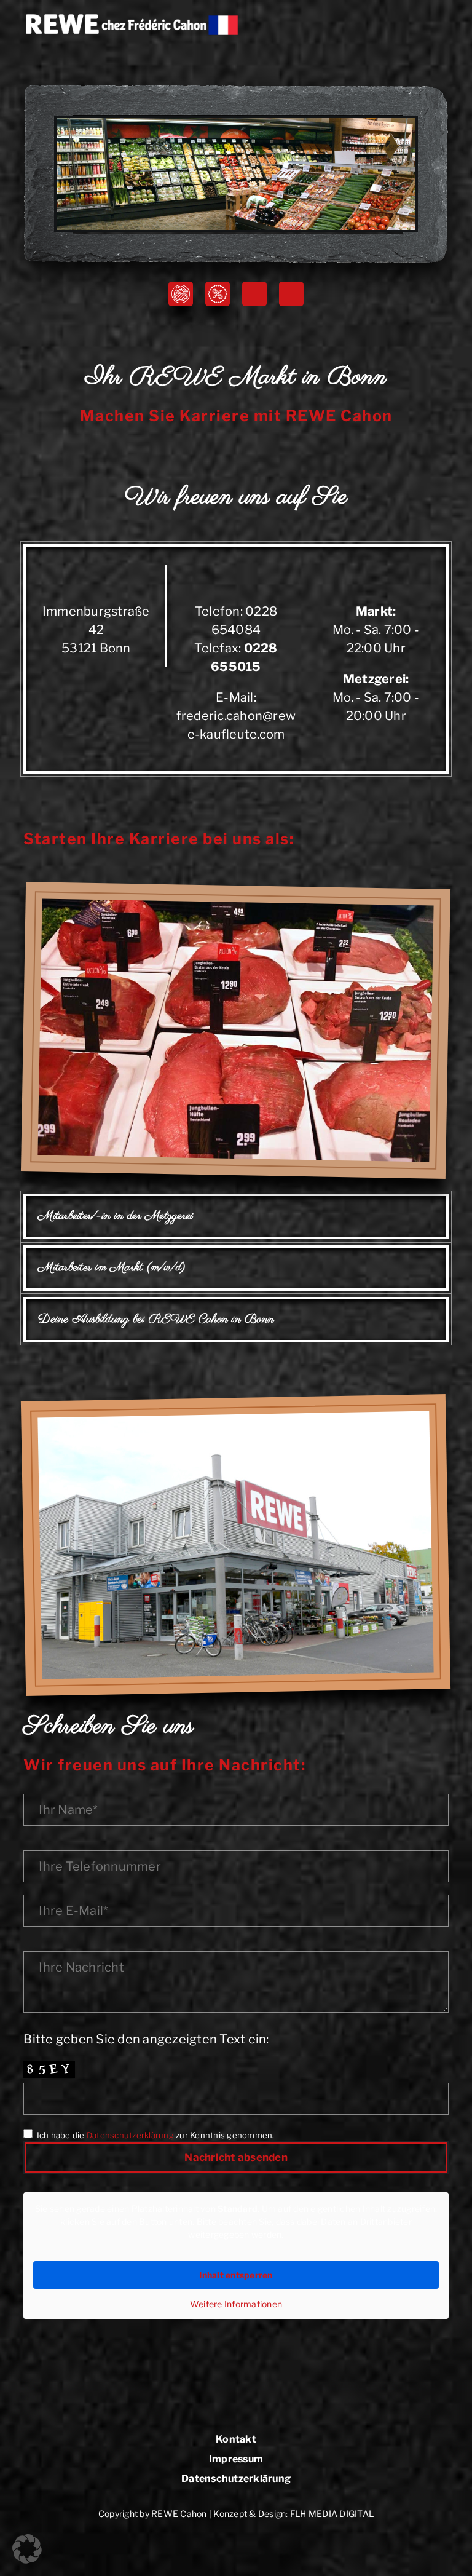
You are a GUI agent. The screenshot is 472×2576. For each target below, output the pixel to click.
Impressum (236, 2459)
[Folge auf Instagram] (291, 294)
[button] (27, 2549)
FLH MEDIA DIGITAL (332, 2514)
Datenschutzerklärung (130, 2135)
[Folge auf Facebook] (254, 294)
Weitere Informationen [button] (236, 2304)
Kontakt (236, 2440)
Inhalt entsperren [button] (236, 2275)
